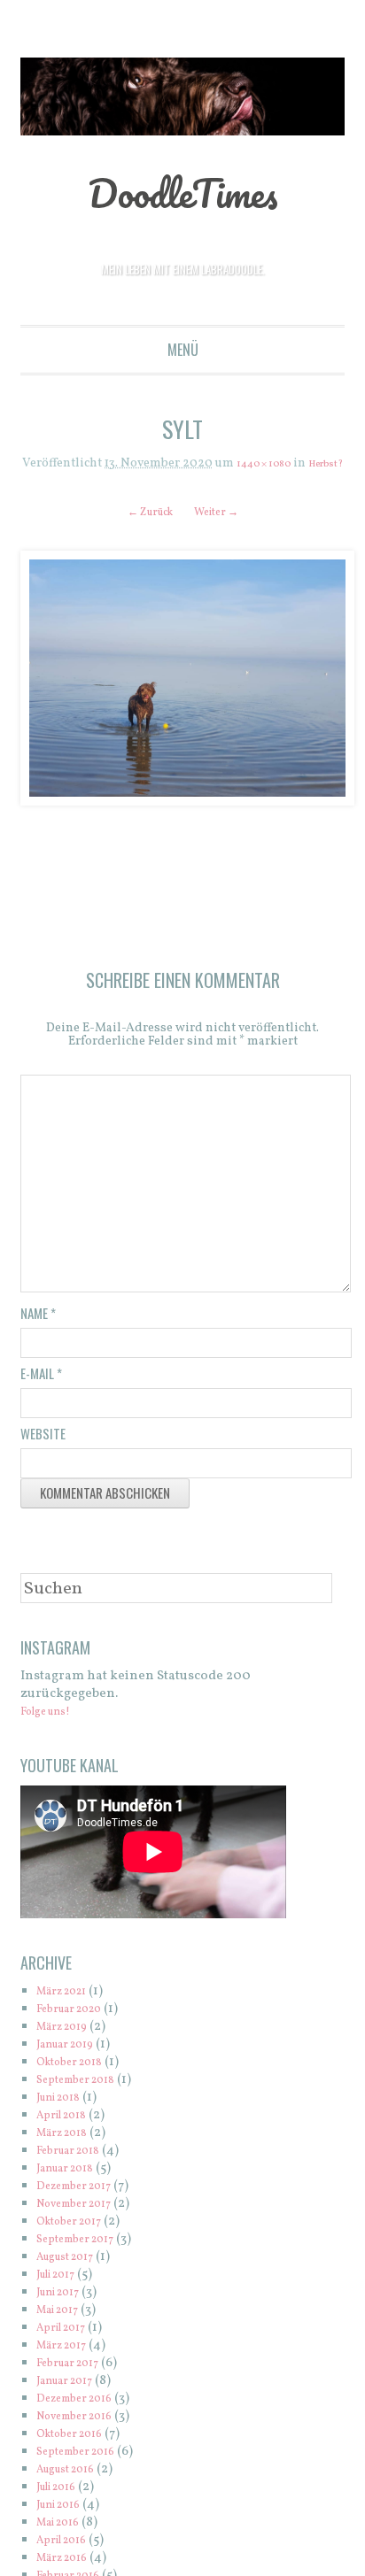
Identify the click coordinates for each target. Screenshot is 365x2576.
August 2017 (73, 2276)
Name (38, 1332)
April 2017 (67, 2347)
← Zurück (143, 526)
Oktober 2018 (78, 2082)
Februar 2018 (76, 2170)
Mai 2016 (64, 2542)
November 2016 (85, 2436)
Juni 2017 (64, 2312)
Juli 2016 (62, 2507)
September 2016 (85, 2471)
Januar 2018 (73, 2188)
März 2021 (68, 2011)
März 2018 (68, 2152)
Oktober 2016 (78, 2453)
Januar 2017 (72, 2400)
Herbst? (182, 478)
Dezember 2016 (84, 2418)
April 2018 (68, 2135)
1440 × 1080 (283, 464)
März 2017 (68, 2365)
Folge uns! (53, 1731)
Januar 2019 (73, 2064)
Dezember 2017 (83, 2206)
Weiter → (224, 526)
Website (43, 1453)
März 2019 (68, 2046)
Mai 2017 (63, 2329)
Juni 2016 (65, 2524)
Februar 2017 (76, 2383)
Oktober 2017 (77, 2241)
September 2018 (85, 2099)
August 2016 (74, 2489)
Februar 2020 (78, 2028)
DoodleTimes (183, 190)
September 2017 (85, 2259)
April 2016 (68, 2560)
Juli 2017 (62, 2294)
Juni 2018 (65, 2117)
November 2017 (84, 2223)
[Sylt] (183, 692)
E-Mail (41, 1392)
